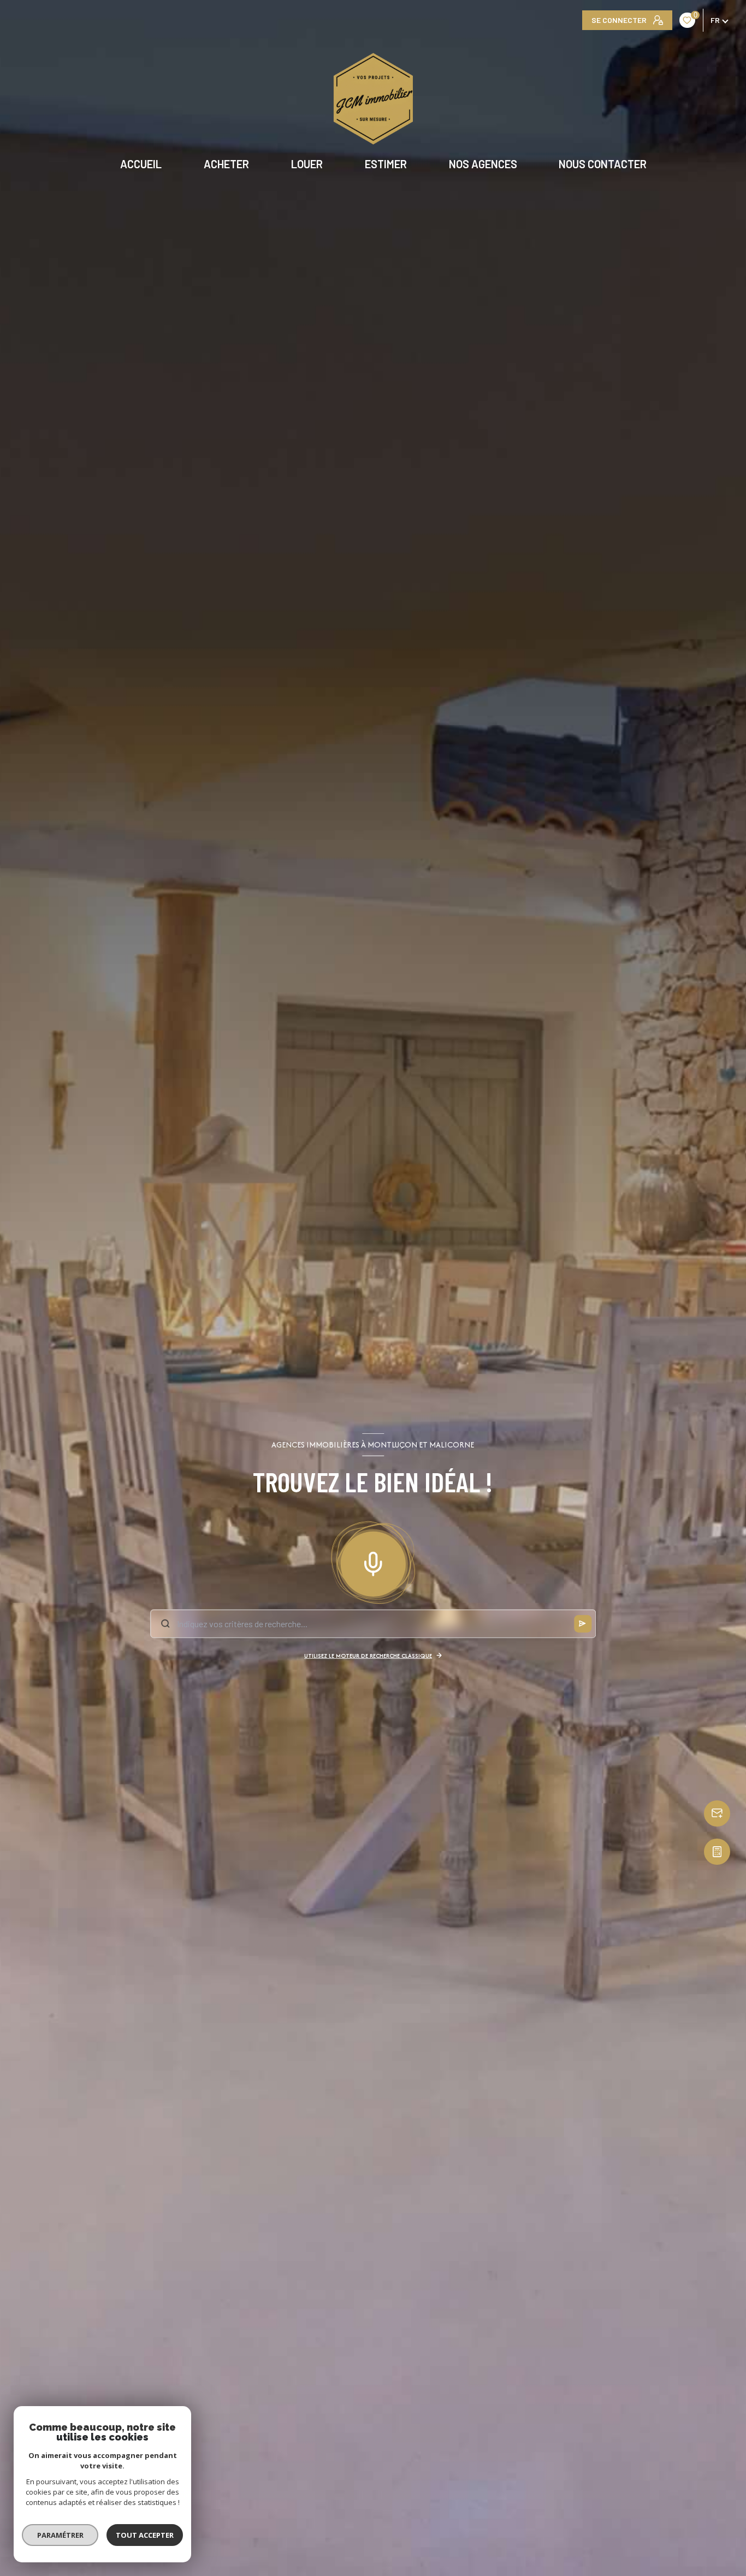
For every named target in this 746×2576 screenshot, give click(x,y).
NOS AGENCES (482, 164)
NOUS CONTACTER (603, 164)
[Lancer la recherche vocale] (373, 1561)
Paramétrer (60, 2535)
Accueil (141, 164)
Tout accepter (145, 2535)
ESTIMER (386, 164)
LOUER (307, 164)
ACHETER (226, 164)
